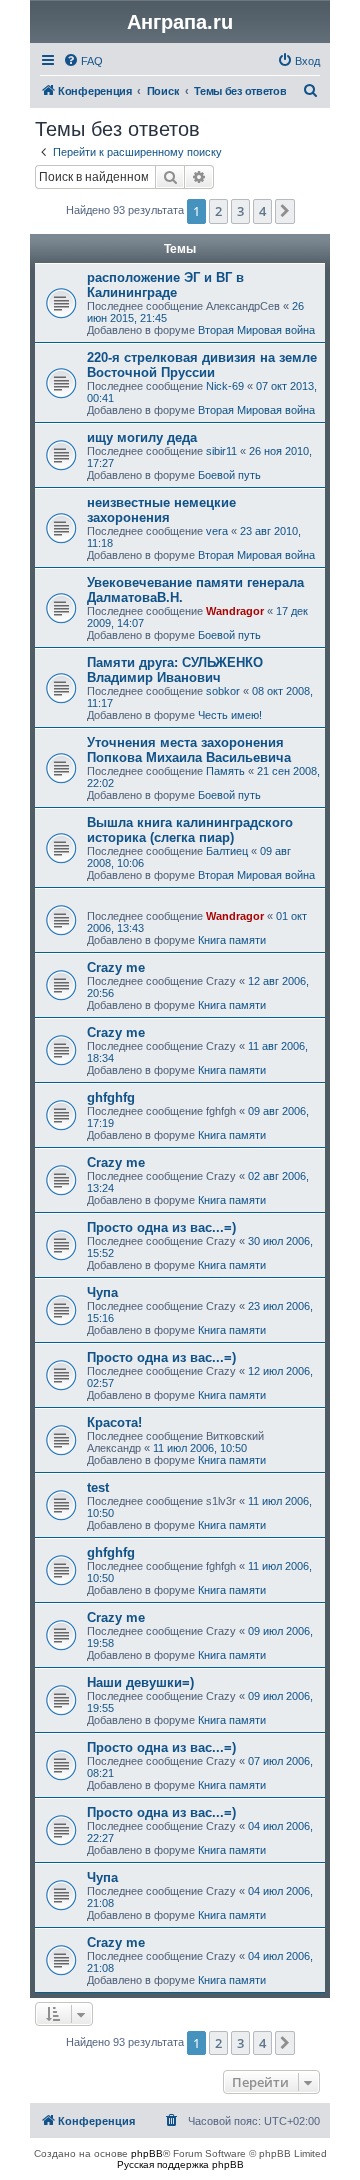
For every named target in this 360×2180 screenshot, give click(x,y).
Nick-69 (225, 386)
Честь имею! (230, 715)
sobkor (223, 691)
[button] (285, 211)
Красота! (114, 1422)
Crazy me (116, 967)
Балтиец (227, 851)
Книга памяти (232, 940)
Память (225, 771)
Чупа (102, 1292)
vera (217, 531)
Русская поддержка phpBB (180, 2164)
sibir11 (221, 451)
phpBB (147, 2153)
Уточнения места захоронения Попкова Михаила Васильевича (189, 750)
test (98, 1487)
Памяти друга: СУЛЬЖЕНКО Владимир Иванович (175, 670)
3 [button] (240, 211)
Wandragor (235, 611)
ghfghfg (111, 1097)
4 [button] (262, 211)
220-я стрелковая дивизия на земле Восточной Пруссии (202, 365)
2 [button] (218, 211)
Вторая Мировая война (256, 330)
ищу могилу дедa (142, 437)
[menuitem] (83, 61)
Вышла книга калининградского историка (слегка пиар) (190, 830)
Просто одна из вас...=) (161, 1227)
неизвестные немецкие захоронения (161, 510)
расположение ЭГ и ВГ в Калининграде (165, 285)
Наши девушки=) (140, 1682)
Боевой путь (229, 475)
